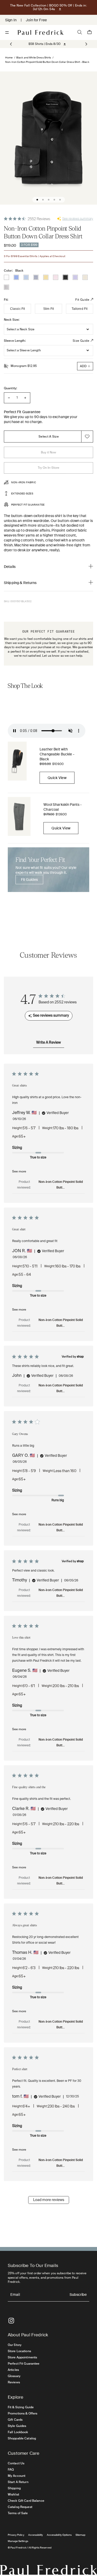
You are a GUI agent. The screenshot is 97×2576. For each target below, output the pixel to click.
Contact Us (16, 2463)
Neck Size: (12, 320)
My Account (17, 2476)
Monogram (24, 366)
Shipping (14, 2488)
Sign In (11, 20)
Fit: (6, 300)
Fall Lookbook (18, 2432)
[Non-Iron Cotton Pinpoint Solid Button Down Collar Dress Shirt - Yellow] (46, 277)
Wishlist (13, 2494)
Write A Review (48, 1043)
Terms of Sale (18, 2513)
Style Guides (17, 2426)
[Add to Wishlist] (87, 437)
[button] (86, 44)
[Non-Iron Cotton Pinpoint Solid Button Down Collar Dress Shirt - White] (6, 277)
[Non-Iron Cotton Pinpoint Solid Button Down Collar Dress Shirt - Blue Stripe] (36, 277)
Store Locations (19, 2351)
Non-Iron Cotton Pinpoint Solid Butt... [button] (61, 1185)
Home (9, 58)
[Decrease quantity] (9, 398)
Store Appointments (22, 2357)
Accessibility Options (59, 2535)
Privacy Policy (16, 2535)
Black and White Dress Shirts (34, 58)
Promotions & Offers (23, 2413)
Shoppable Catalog (22, 2438)
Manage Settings (18, 2541)
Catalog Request (20, 2507)
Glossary (14, 2376)
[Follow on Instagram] (11, 2321)
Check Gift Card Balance (26, 2501)
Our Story (15, 2345)
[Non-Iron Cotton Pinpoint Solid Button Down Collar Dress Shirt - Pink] (56, 277)
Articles (13, 2370)
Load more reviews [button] (49, 2200)
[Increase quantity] (25, 398)
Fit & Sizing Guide (21, 2407)
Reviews (14, 2382)
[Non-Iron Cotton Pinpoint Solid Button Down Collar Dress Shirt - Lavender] (75, 277)
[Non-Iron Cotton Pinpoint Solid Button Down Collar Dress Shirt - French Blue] (16, 277)
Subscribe (78, 2295)
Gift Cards (15, 2420)
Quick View (57, 778)
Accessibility (36, 2535)
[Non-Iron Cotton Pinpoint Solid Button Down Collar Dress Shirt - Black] (65, 277)
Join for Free (36, 20)
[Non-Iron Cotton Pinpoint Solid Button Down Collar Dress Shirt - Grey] (6, 287)
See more (19, 1171)
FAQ (11, 2470)
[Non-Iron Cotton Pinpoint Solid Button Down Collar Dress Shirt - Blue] (26, 277)
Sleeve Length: (15, 341)
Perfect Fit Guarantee (24, 2364)
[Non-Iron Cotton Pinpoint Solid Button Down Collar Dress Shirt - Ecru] (85, 277)
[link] (44, 44)
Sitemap (80, 2535)
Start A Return (18, 2482)
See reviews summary (78, 219)
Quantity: (10, 388)
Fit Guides (29, 880)
